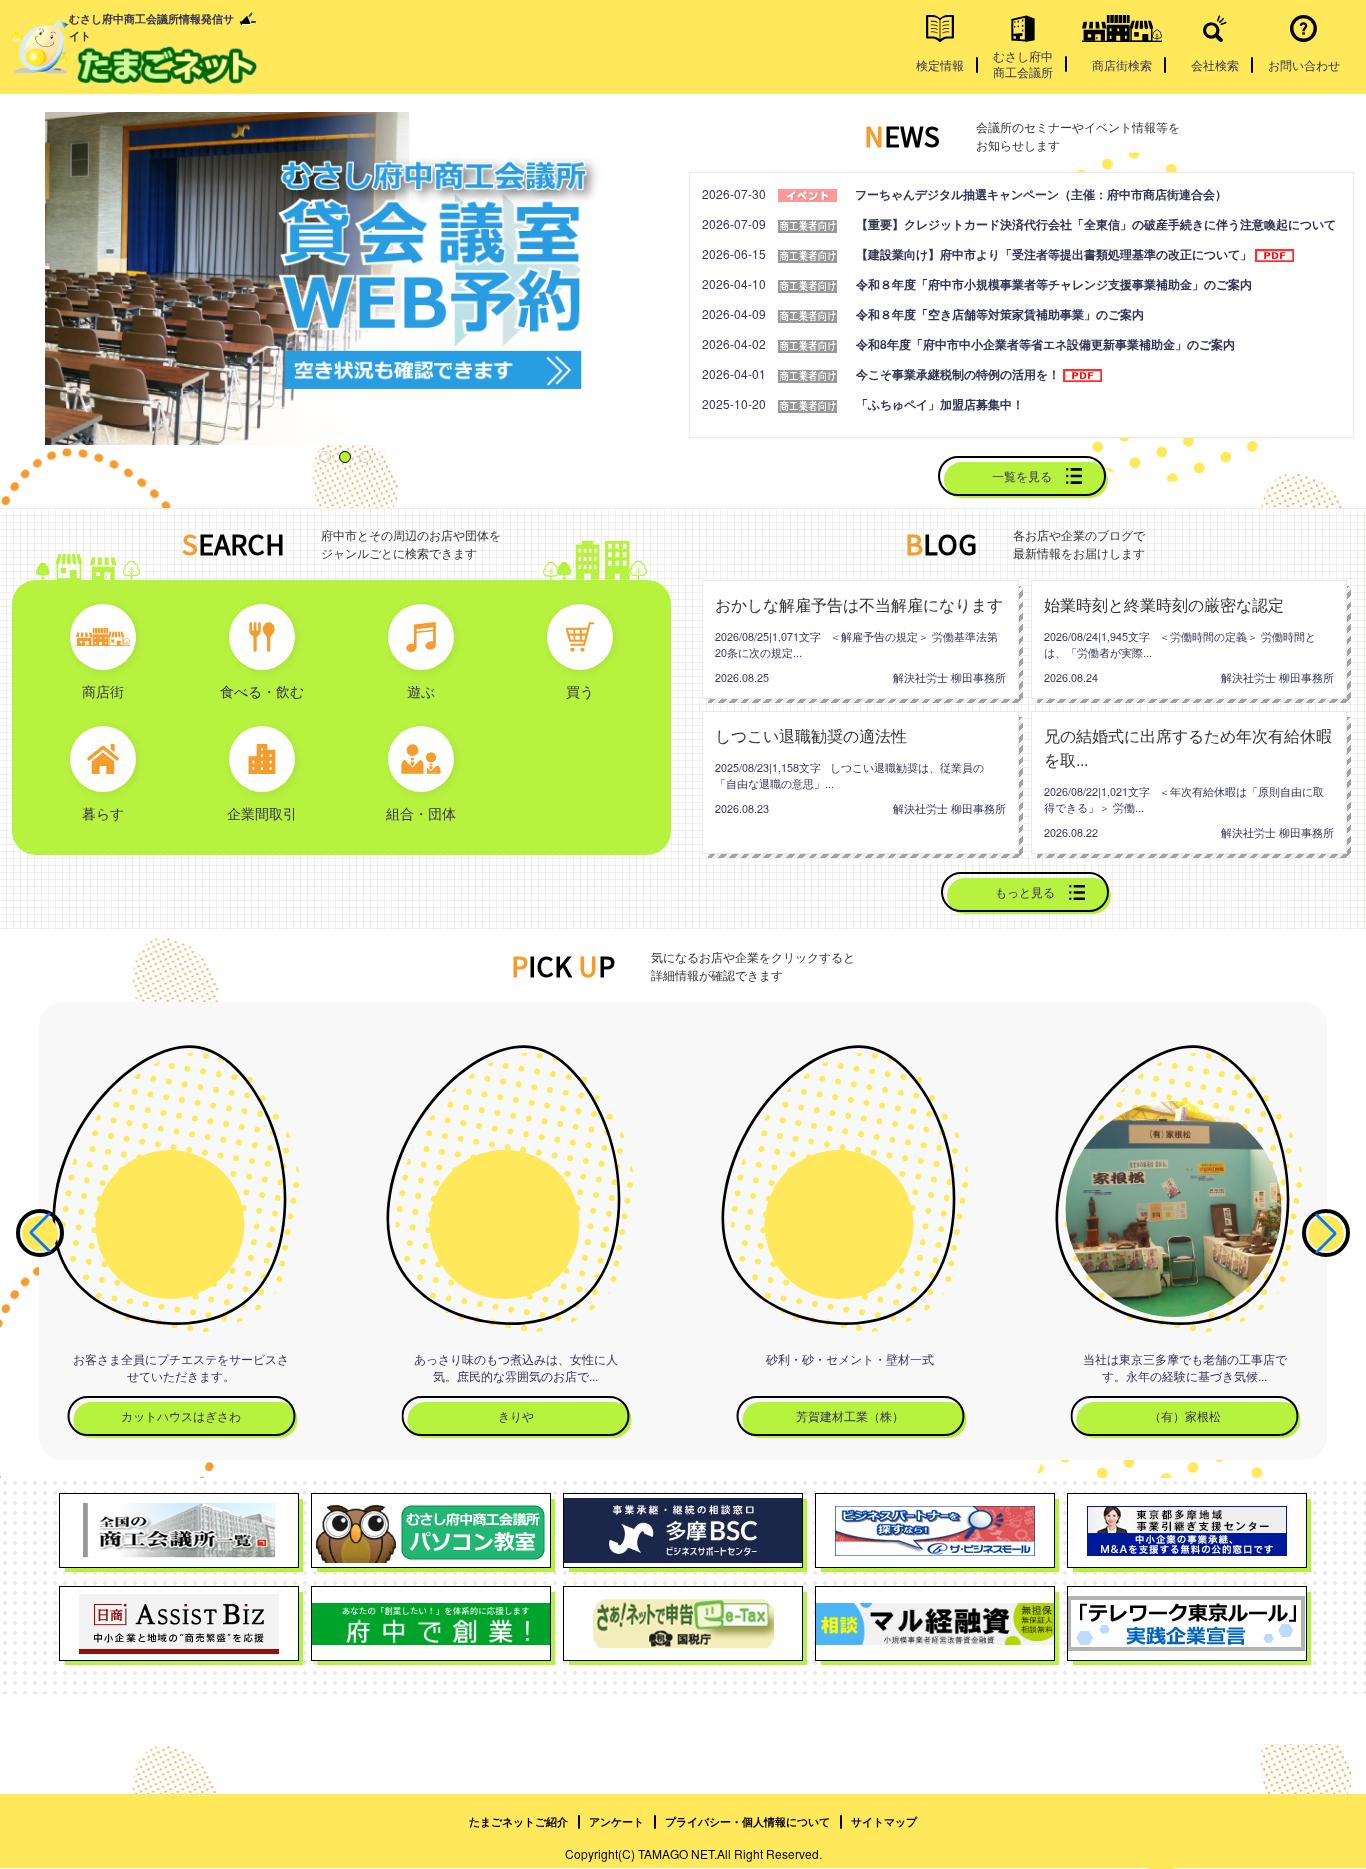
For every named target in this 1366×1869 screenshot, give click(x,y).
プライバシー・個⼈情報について (747, 1822)
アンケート (616, 1822)
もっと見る (1025, 891)
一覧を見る (1022, 475)
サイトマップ (884, 1822)
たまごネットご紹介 (518, 1822)
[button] (325, 457)
